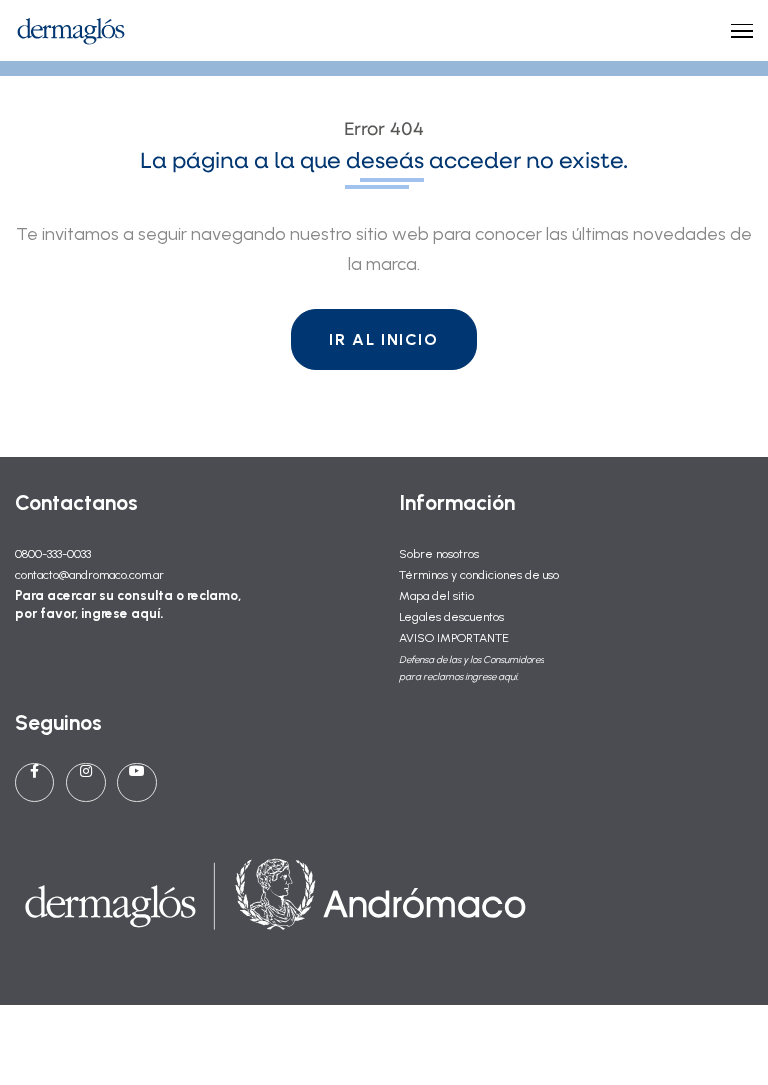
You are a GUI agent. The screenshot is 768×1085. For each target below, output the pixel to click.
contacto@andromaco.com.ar (89, 574)
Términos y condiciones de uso (479, 574)
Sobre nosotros (439, 553)
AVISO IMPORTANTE (454, 637)
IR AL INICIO (383, 339)
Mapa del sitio (436, 595)
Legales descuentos (451, 616)
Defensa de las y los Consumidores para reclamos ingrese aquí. (471, 668)
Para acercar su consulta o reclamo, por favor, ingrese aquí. (128, 604)
